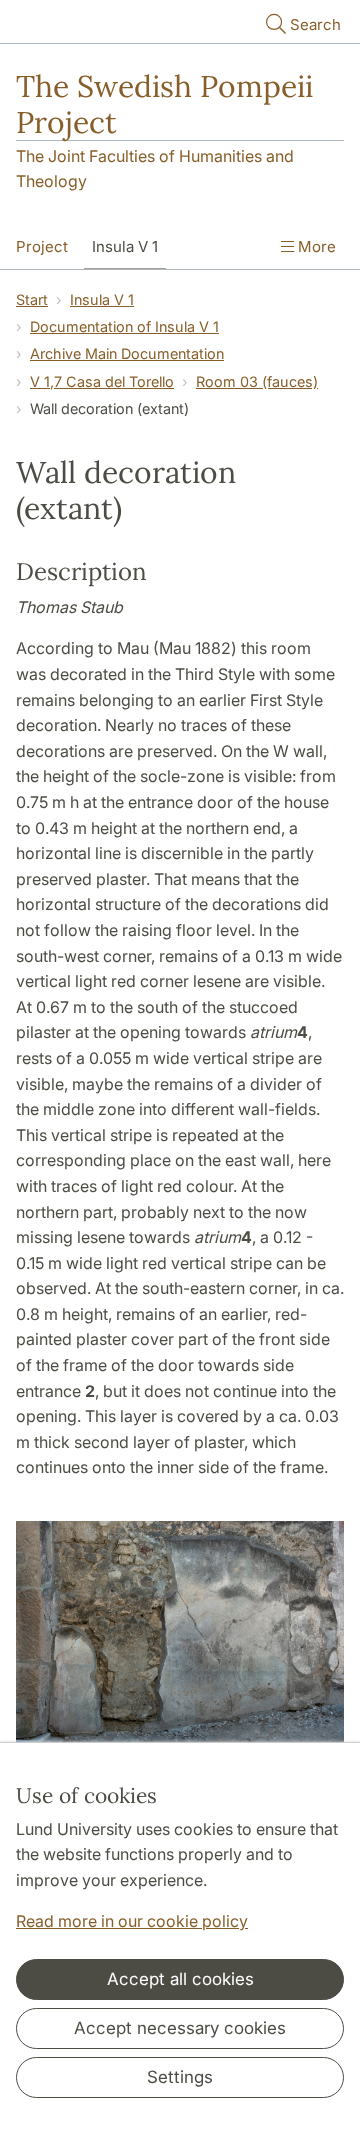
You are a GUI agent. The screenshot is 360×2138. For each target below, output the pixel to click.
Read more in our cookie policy (132, 1921)
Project (42, 246)
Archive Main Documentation (127, 353)
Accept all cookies (180, 1979)
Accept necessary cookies (180, 2028)
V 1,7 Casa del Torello (102, 381)
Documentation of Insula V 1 (124, 326)
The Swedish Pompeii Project (164, 104)
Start (32, 299)
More (315, 246)
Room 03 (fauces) (257, 381)
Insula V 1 (125, 246)
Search (315, 24)
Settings (180, 2077)
